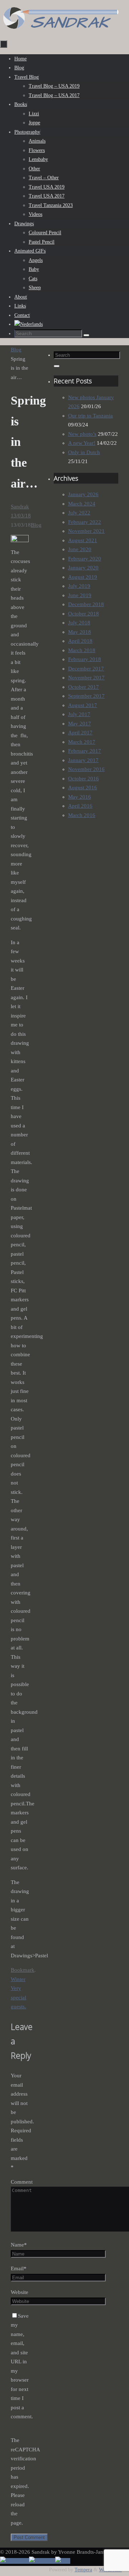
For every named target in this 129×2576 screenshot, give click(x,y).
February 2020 (85, 559)
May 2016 (80, 797)
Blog (16, 350)
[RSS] (63, 2561)
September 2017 (86, 696)
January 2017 (83, 760)
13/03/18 (21, 516)
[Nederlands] (28, 324)
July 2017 (79, 714)
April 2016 (80, 806)
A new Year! (82, 443)
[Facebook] (15, 2561)
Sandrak (20, 507)
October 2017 (83, 687)
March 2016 (82, 815)
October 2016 (83, 779)
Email (19, 2268)
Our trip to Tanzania (90, 416)
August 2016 (83, 788)
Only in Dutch (84, 452)
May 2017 (80, 724)
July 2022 (79, 513)
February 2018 (85, 659)
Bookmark (23, 1970)
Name (19, 2245)
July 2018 (79, 623)
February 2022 (85, 522)
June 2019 (80, 595)
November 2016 (86, 769)
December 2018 (86, 604)
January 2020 (83, 568)
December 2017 (86, 669)
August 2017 (83, 705)
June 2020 (80, 549)
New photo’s (82, 434)
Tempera (83, 2570)
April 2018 (80, 641)
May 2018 (80, 632)
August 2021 (83, 540)
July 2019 (79, 586)
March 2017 (82, 742)
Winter (18, 1979)
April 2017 (80, 733)
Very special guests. (18, 1997)
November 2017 (86, 678)
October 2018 (83, 614)
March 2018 (82, 650)
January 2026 (83, 494)
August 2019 (83, 577)
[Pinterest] (42, 2561)
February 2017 (85, 751)
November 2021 (86, 531)
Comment (22, 2182)
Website (20, 2292)
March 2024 (82, 504)
